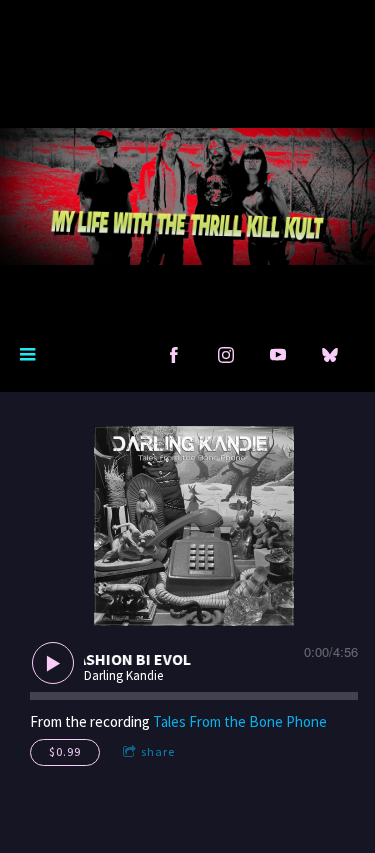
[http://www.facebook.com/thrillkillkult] (174, 355)
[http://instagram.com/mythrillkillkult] (226, 355)
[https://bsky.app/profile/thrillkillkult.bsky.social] (330, 355)
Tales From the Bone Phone (240, 721)
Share (158, 751)
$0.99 (65, 751)
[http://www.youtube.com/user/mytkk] (278, 355)
